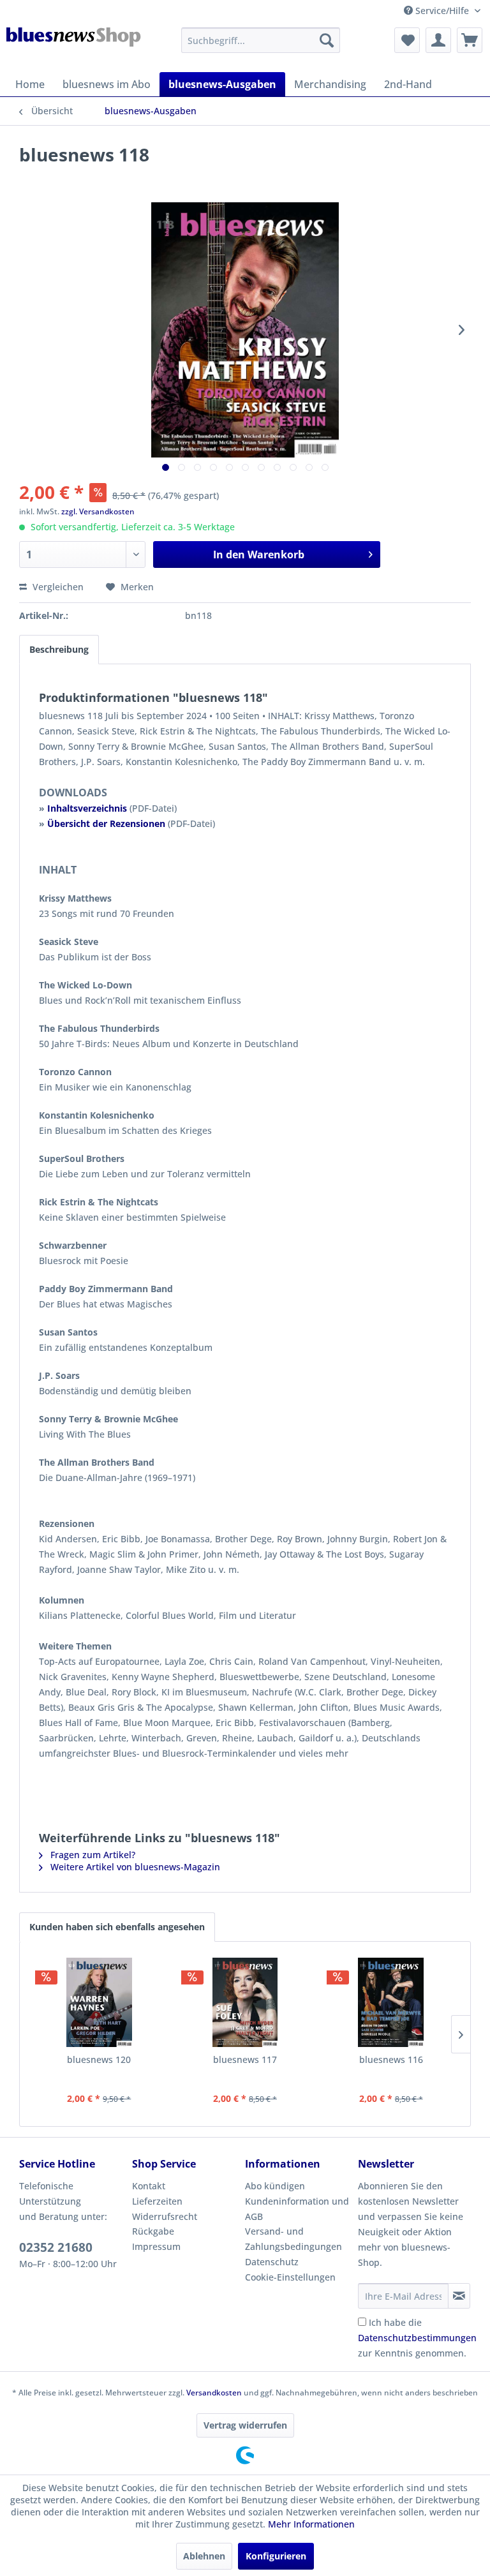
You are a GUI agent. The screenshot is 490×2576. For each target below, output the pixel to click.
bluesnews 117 (245, 2059)
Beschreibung (59, 649)
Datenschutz (272, 2262)
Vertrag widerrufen (245, 2425)
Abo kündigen (275, 2186)
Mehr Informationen (311, 2524)
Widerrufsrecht (165, 2216)
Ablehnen (204, 2556)
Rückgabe (153, 2231)
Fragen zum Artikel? (92, 1855)
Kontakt (149, 2186)
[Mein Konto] (438, 40)
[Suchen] (327, 40)
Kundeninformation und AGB (297, 2209)
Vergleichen (57, 587)
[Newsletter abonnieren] (459, 2296)
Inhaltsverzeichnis (87, 808)
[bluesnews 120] (99, 2002)
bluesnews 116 (391, 2059)
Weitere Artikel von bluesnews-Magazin (134, 1867)
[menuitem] (261, 40)
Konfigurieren (276, 2556)
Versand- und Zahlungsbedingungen (293, 2239)
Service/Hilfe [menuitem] (442, 11)
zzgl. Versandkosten (98, 511)
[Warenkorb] (470, 40)
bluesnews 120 (99, 2059)
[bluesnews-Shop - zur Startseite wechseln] (74, 47)
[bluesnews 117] (245, 2002)
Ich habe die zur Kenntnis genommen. (417, 2338)
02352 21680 (56, 2247)
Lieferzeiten (157, 2201)
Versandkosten (214, 2393)
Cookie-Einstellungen (290, 2277)
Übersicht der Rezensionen (106, 823)
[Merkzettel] (407, 40)
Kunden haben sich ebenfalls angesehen (117, 1927)
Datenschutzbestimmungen (417, 2338)
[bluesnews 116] (391, 2002)
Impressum (156, 2246)
